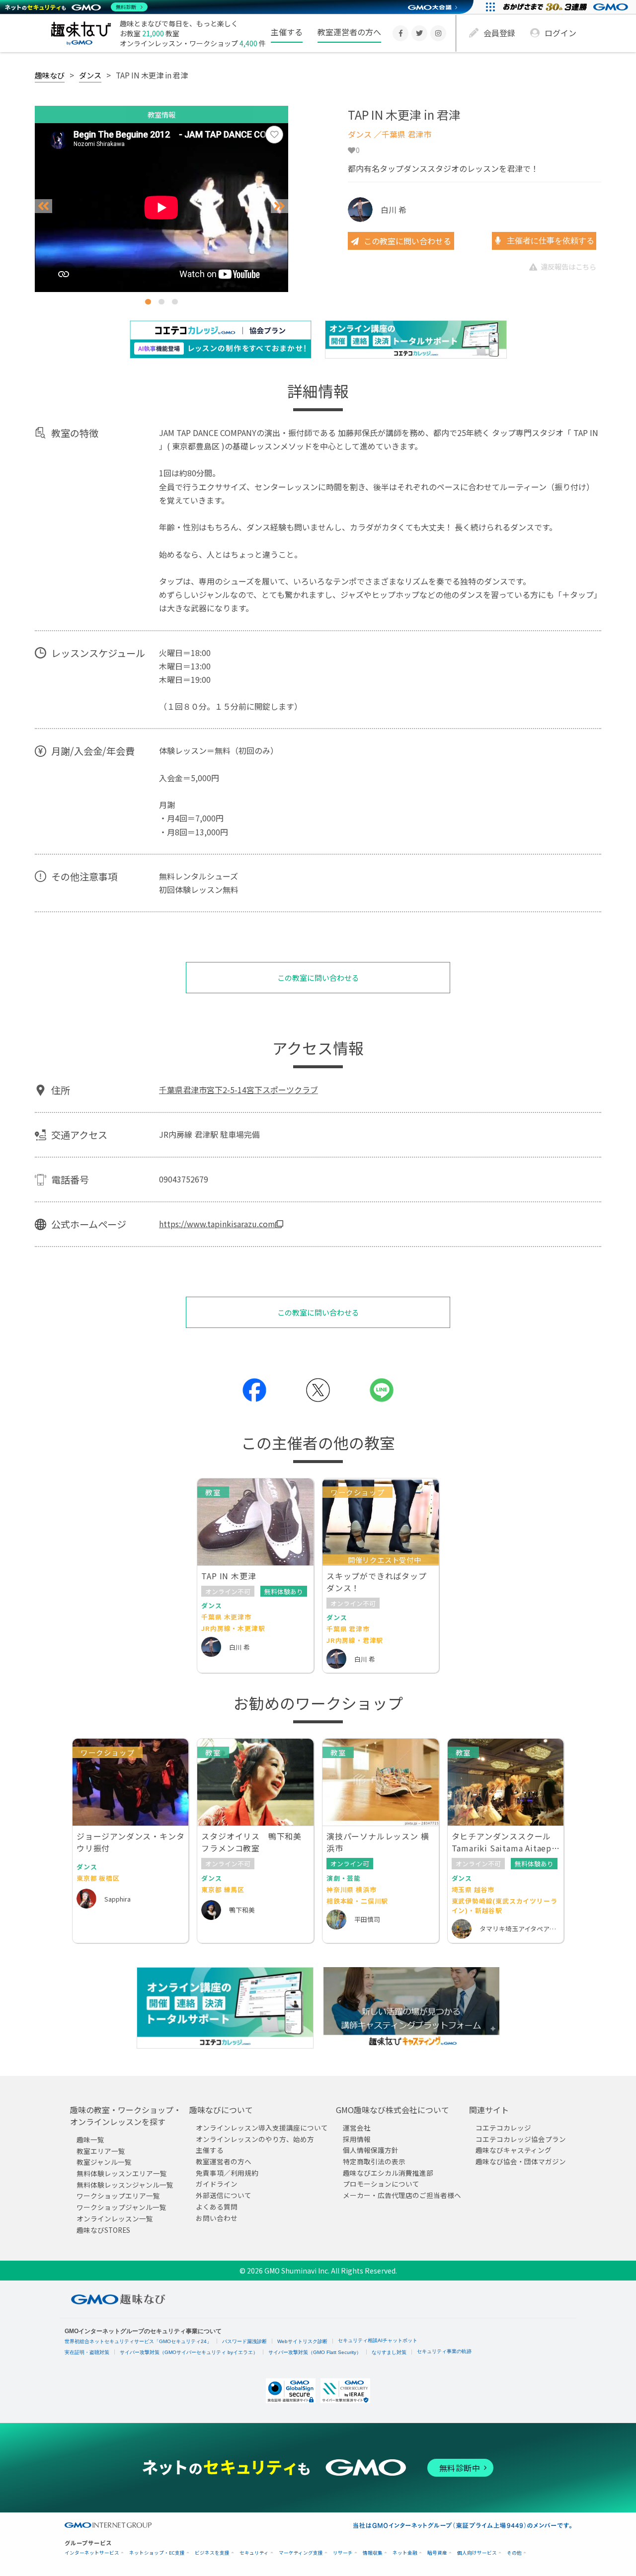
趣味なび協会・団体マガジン (521, 2161)
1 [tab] (148, 302)
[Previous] (43, 206)
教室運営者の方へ (349, 32)
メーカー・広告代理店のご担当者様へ (402, 2195)
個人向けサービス (477, 2553)
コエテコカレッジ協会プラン (521, 2138)
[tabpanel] (161, 208)
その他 (514, 2553)
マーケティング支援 (301, 2553)
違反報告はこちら (568, 266)
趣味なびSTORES (103, 2229)
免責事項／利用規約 (227, 2172)
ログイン (560, 33)
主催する (287, 32)
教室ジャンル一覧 (104, 2162)
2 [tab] (161, 302)
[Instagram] (438, 33)
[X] (419, 33)
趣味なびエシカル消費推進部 (388, 2172)
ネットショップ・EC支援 (157, 2553)
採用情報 (357, 2138)
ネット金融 (405, 2553)
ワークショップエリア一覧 (118, 2196)
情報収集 (373, 2553)
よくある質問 (217, 2206)
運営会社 (357, 2128)
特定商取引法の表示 (374, 2161)
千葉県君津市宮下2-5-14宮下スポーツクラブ (238, 1090)
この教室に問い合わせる (407, 241)
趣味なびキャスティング (514, 2150)
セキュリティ (254, 2553)
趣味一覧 (90, 2139)
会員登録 (499, 33)
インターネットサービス (92, 2553)
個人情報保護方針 (371, 2150)
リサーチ (343, 2553)
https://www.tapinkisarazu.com (217, 1224)
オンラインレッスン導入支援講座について (262, 2128)
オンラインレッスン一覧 (115, 2218)
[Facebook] (400, 33)
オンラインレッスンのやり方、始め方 (255, 2138)
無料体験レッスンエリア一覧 (122, 2173)
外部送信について (224, 2195)
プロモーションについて (381, 2184)
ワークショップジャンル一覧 (121, 2207)
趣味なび (50, 75)
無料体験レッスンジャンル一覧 (125, 2184)
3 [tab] (175, 302)
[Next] (279, 206)
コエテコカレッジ (503, 2128)
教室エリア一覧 (101, 2150)
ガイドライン (217, 2184)
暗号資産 (437, 2553)
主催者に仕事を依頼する (550, 241)
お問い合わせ (217, 2217)
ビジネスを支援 (212, 2553)
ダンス (90, 75)
